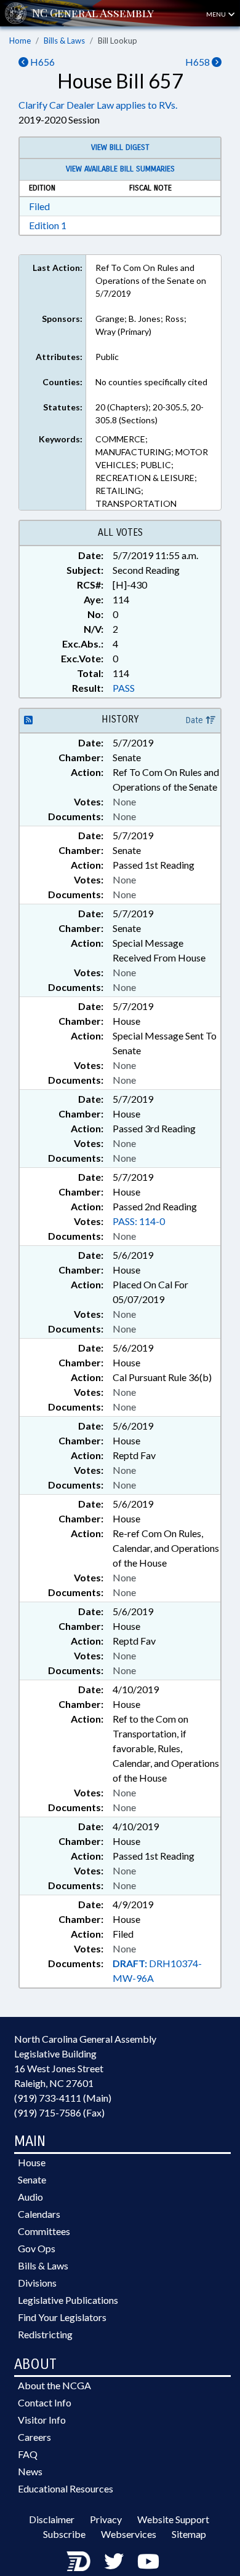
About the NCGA (54, 2385)
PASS (124, 688)
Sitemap (189, 2534)
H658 (198, 62)
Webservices (129, 2534)
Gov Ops (37, 2248)
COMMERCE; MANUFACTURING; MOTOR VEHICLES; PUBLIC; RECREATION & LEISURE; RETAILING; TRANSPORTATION (152, 471)
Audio (30, 2197)
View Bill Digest (120, 147)
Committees (44, 2231)
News (30, 2471)
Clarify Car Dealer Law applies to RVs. (98, 105)
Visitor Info (42, 2420)
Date (196, 720)
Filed (39, 206)
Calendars (39, 2214)
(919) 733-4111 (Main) (63, 2098)
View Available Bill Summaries (120, 169)
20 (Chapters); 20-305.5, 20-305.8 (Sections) (150, 413)
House (32, 2162)
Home (20, 41)
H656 (42, 62)
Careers (34, 2437)
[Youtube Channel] (148, 2561)
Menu (217, 14)
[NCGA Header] (93, 13)
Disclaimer (52, 2519)
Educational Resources (66, 2488)
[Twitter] (114, 2561)
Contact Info (45, 2402)
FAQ (28, 2454)
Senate (32, 2179)
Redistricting (45, 2334)
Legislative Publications (68, 2300)
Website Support (173, 2519)
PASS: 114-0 (139, 1221)
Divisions (37, 2283)
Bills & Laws (64, 41)
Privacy (106, 2519)
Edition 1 (48, 225)
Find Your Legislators (62, 2317)
